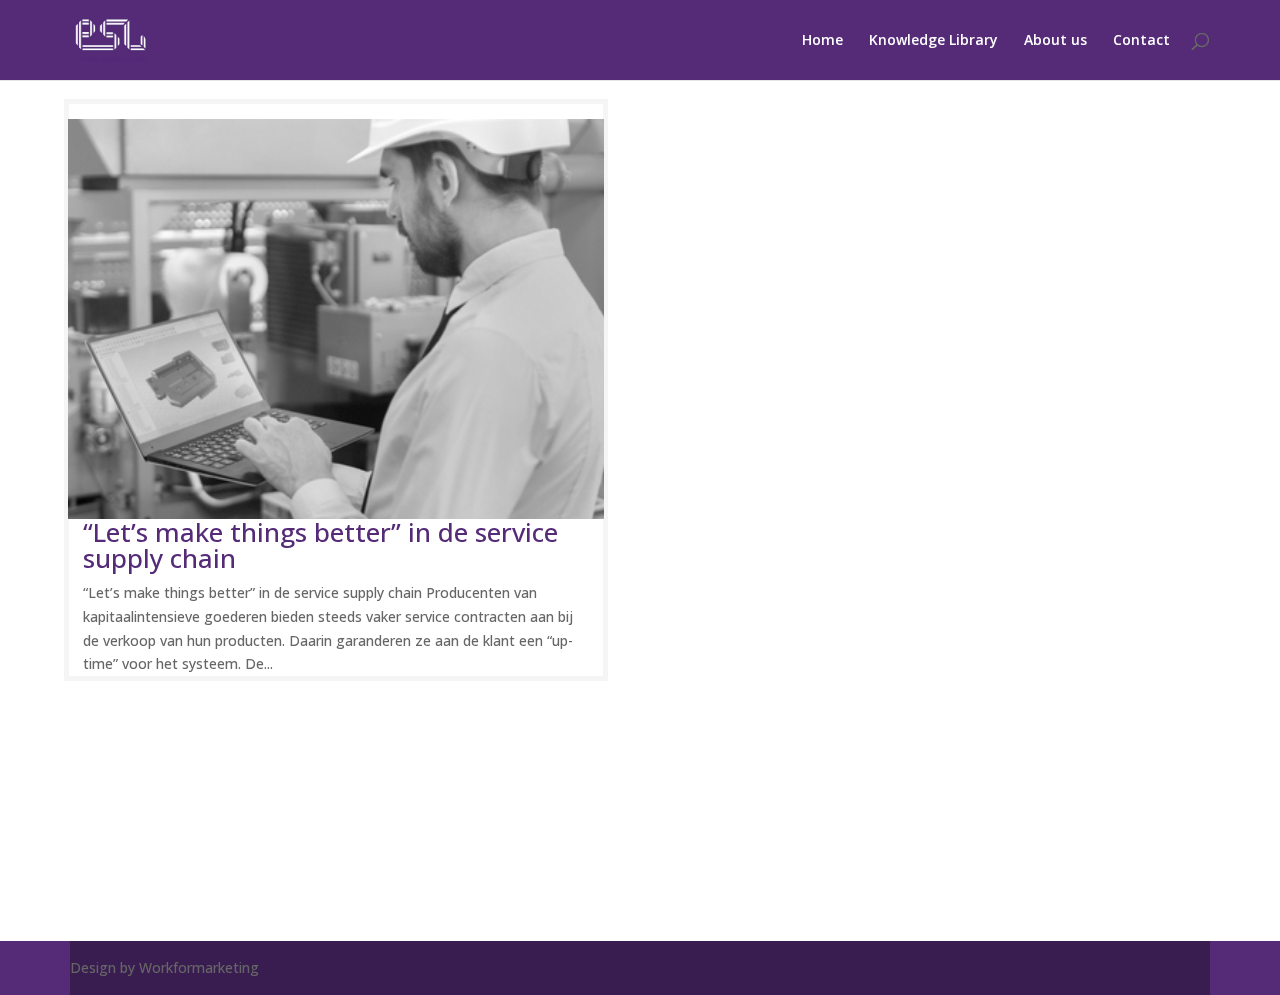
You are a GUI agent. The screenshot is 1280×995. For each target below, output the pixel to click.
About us (1055, 41)
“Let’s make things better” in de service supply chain (320, 545)
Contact (1141, 41)
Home (822, 41)
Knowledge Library (933, 41)
